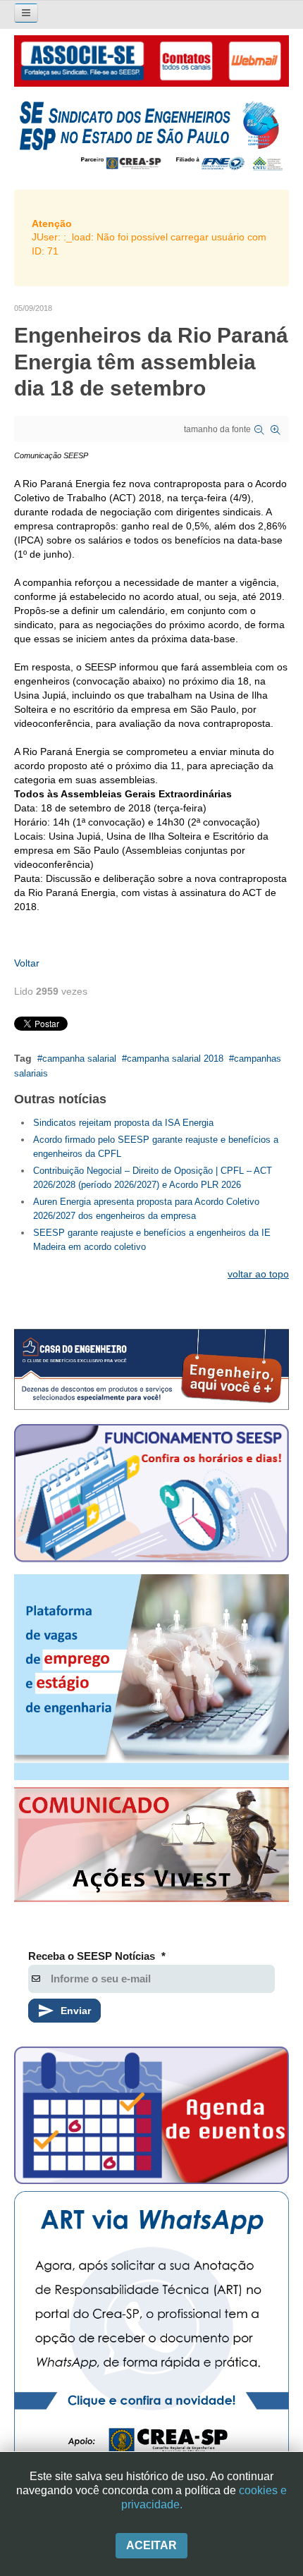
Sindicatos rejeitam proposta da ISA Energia (123, 1123)
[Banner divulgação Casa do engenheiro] (151, 1369)
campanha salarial (79, 1059)
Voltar (27, 963)
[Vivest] (151, 1847)
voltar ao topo (258, 1274)
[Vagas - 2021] (151, 1678)
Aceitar (151, 2545)
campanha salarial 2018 (175, 1059)
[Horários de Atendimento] (151, 1496)
